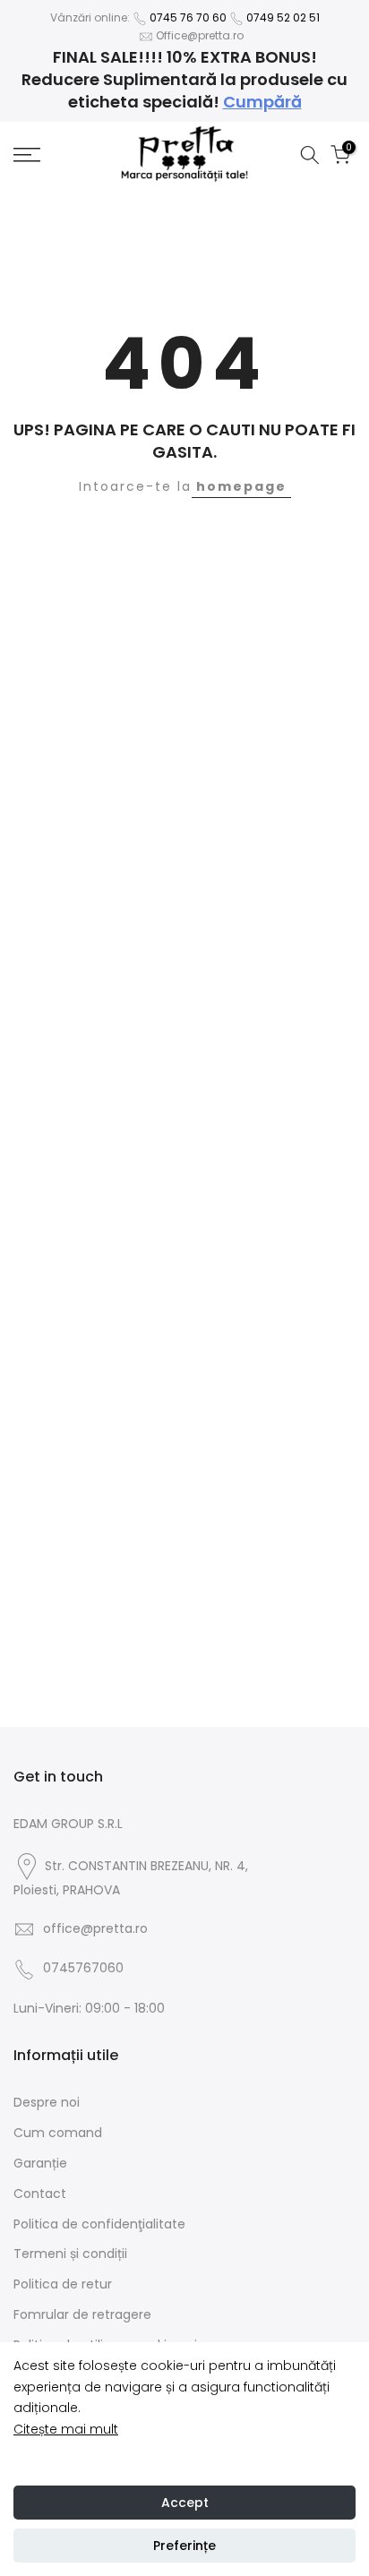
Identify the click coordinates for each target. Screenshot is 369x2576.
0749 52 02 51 (283, 17)
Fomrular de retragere (82, 2314)
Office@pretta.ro (200, 35)
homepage (241, 486)
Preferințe (184, 2546)
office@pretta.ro (95, 1928)
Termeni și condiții (70, 2254)
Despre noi (47, 2102)
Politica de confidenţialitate (99, 2224)
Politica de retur (63, 2284)
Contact (40, 2194)
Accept (185, 2503)
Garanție (40, 2163)
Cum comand (58, 2133)
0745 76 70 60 (188, 17)
